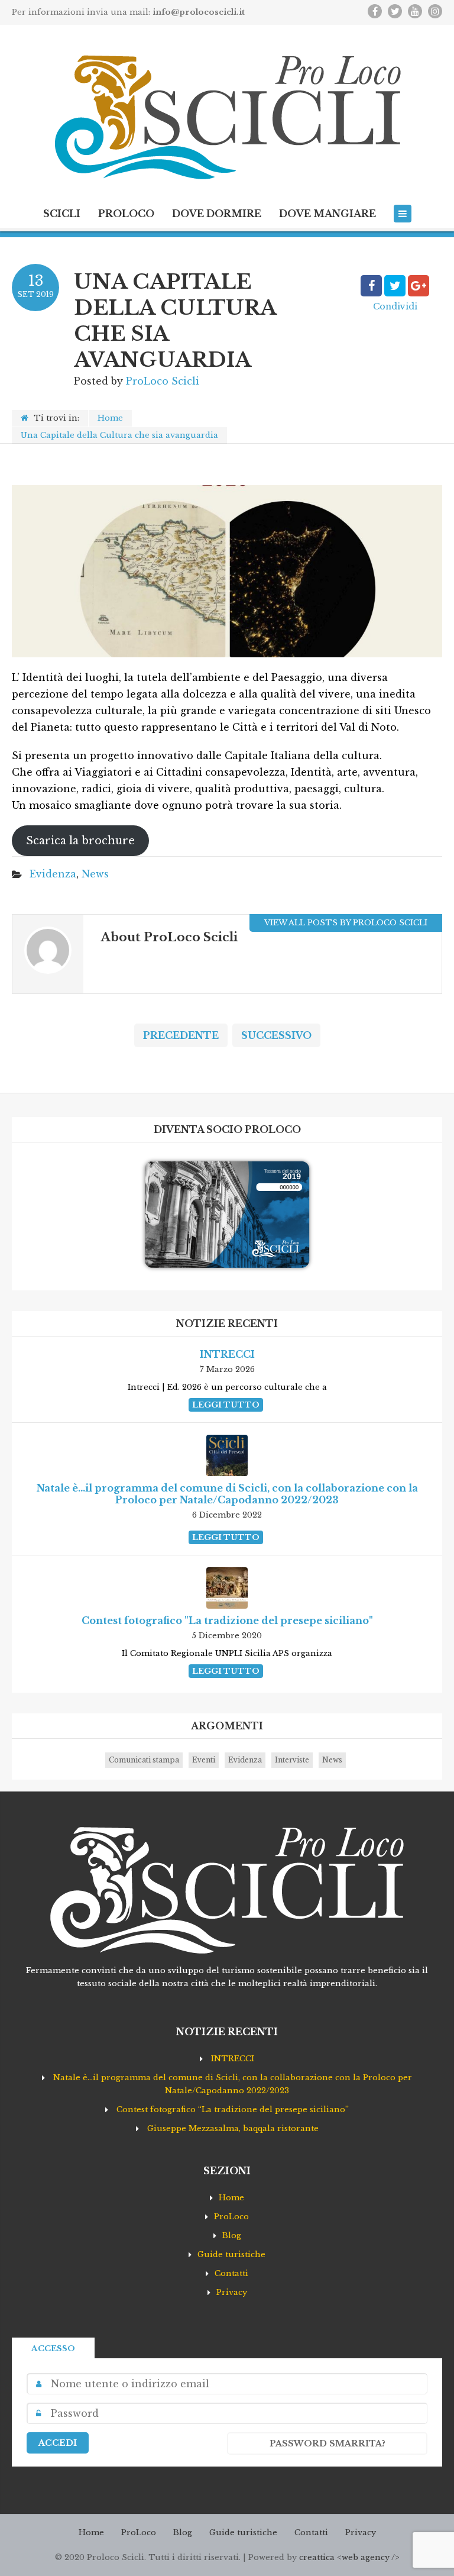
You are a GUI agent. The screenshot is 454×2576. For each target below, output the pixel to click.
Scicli (62, 214)
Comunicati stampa (144, 1760)
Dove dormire (217, 214)
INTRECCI (233, 2059)
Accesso (53, 2349)
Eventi (204, 1760)
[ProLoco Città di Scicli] (227, 118)
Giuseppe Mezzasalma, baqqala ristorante (233, 2128)
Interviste (292, 1760)
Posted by (137, 381)
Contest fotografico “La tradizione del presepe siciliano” (233, 2109)
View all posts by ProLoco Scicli (346, 923)
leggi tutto (226, 1405)
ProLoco (126, 214)
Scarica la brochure (80, 841)
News (95, 874)
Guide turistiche (231, 2254)
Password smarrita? (327, 2443)
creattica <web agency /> (349, 2557)
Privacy (232, 2292)
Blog (232, 2236)
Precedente (181, 1035)
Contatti (231, 2273)
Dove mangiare (327, 214)
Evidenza (53, 874)
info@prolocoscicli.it (199, 12)
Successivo (276, 1035)
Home (110, 418)
